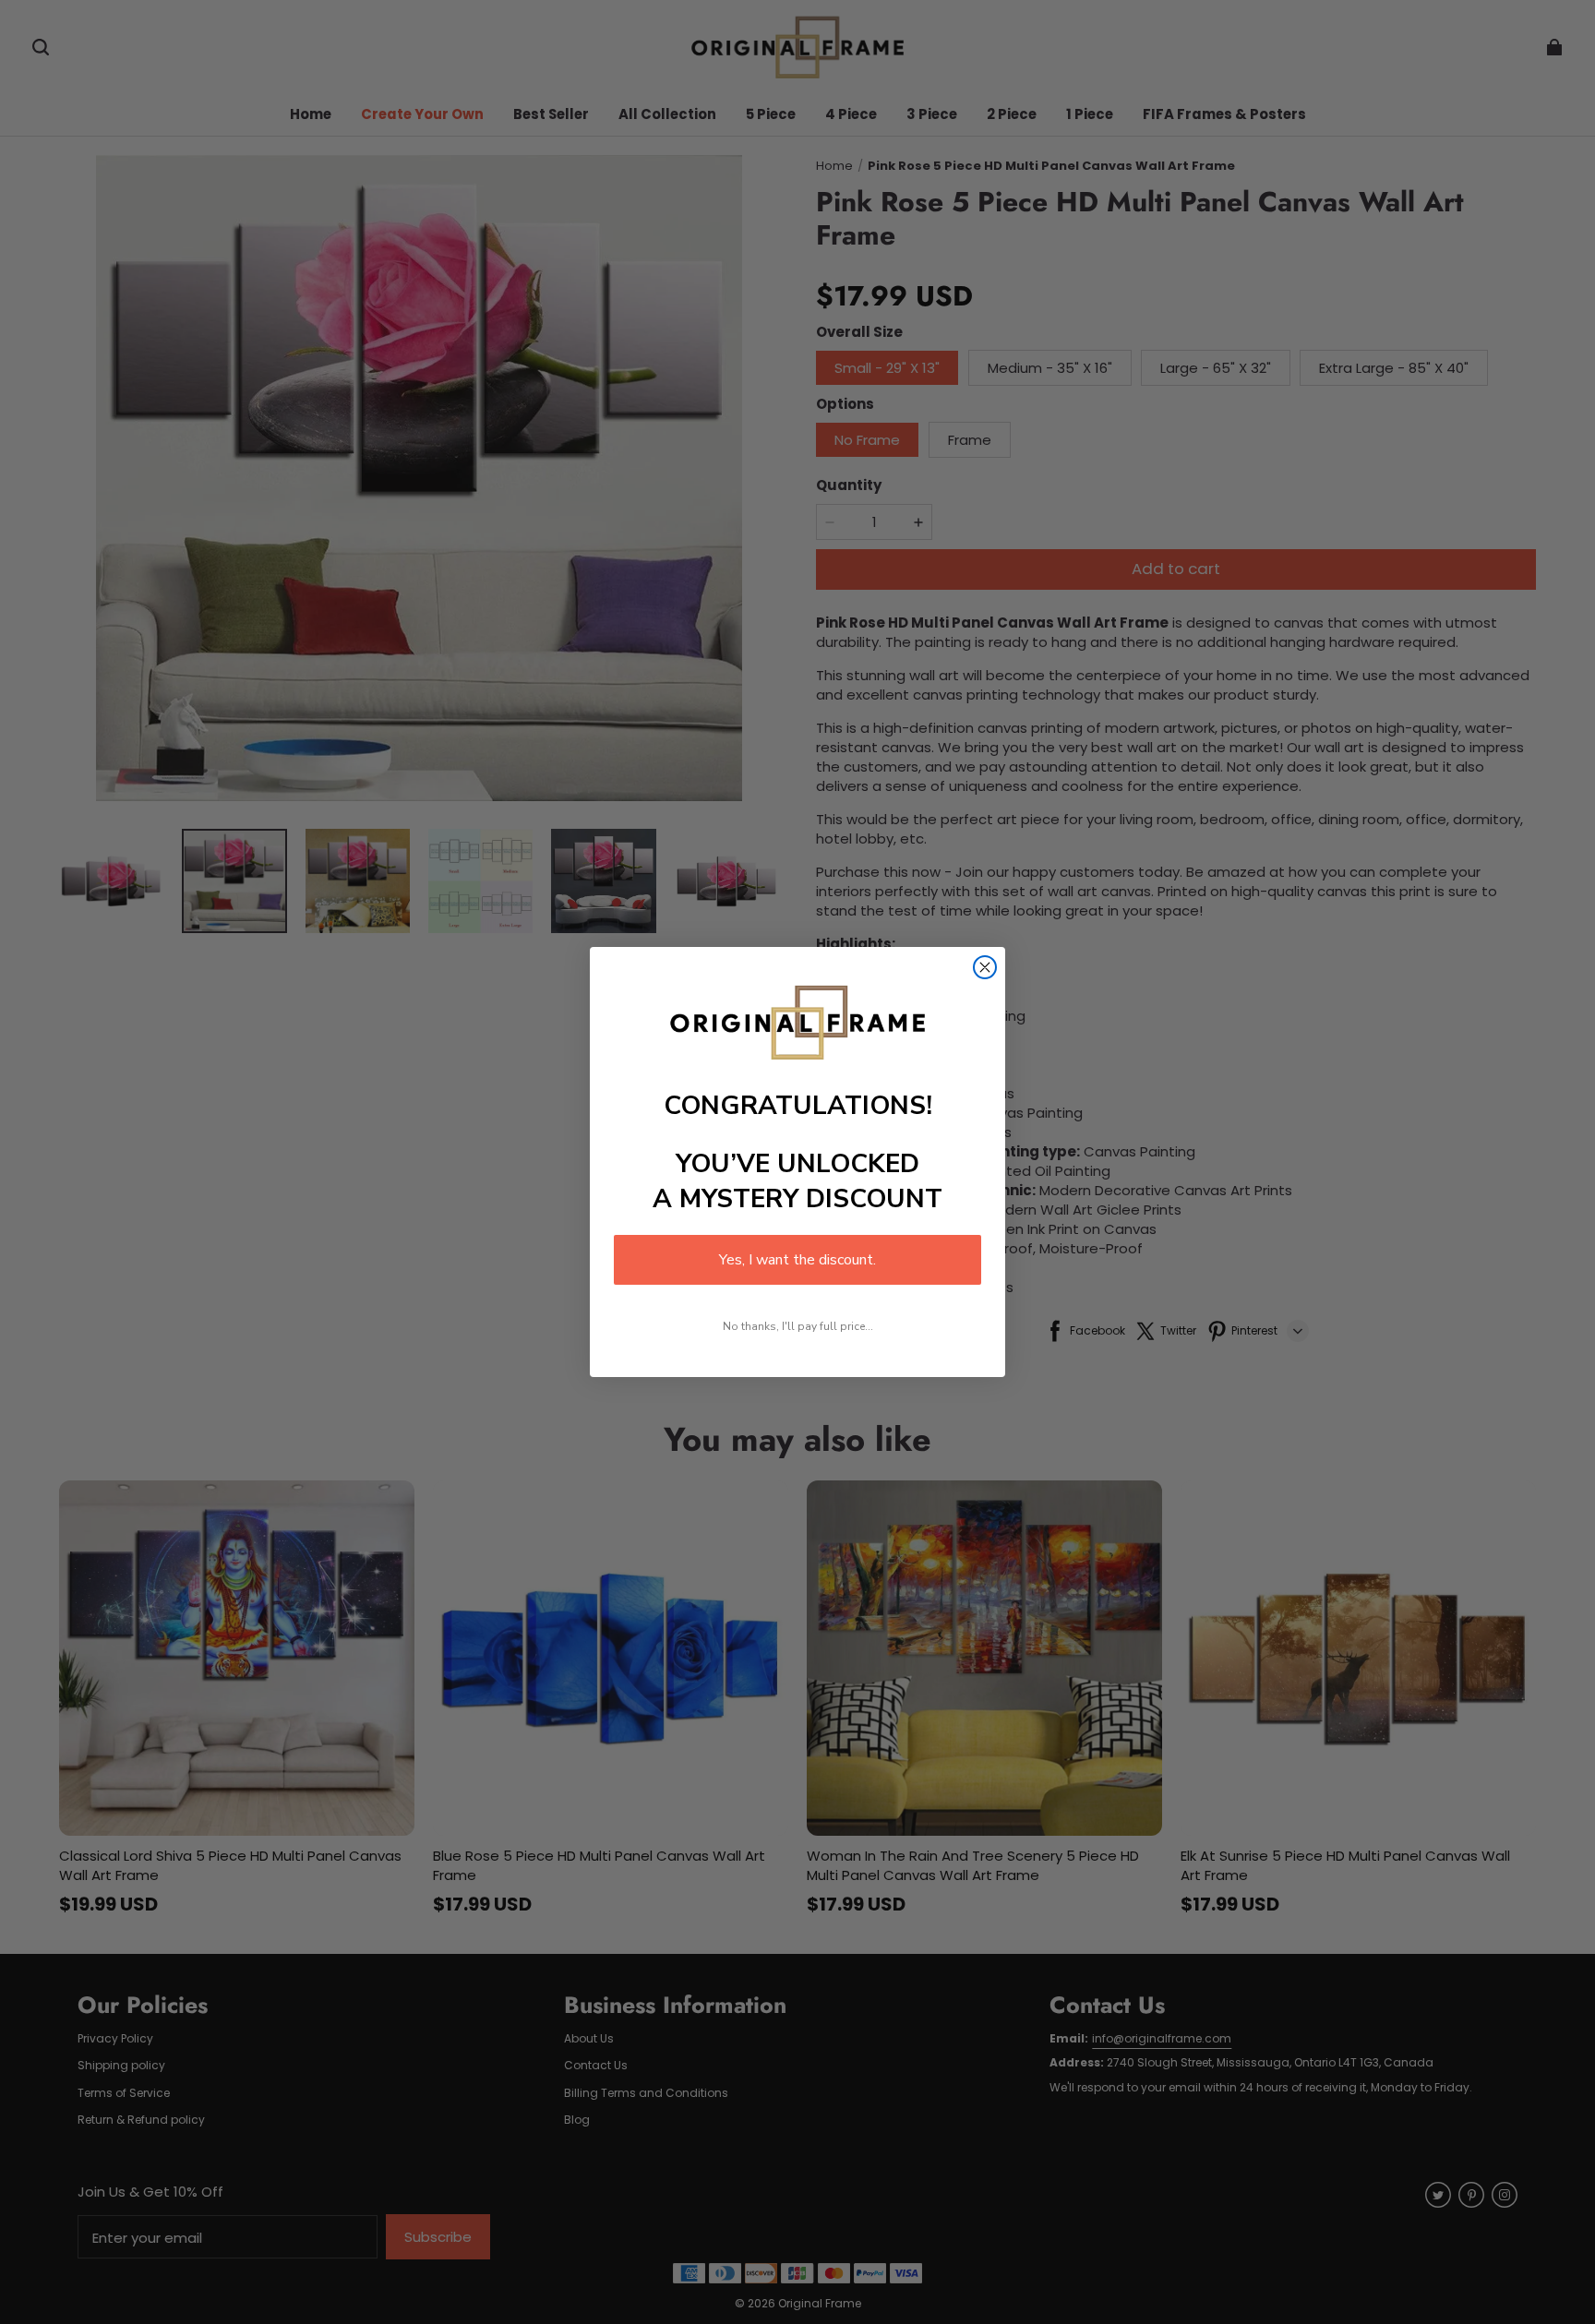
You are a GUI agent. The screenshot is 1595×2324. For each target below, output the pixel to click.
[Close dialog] (985, 967)
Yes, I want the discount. (797, 1260)
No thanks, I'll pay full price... (798, 1326)
